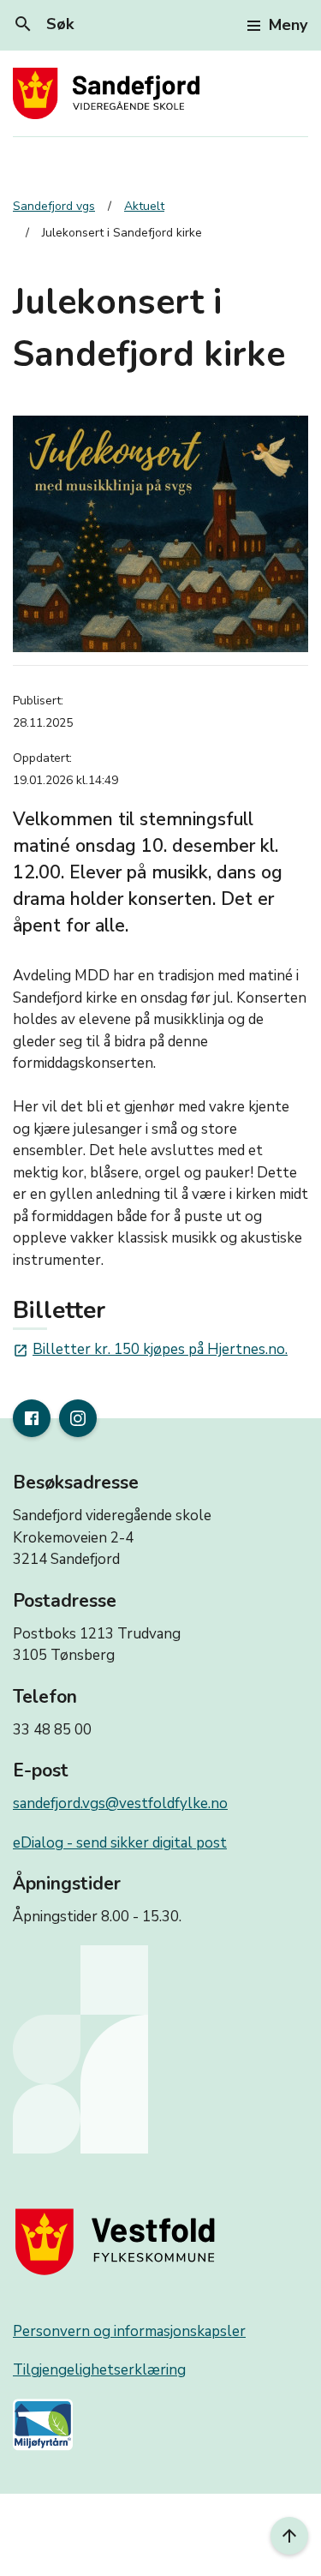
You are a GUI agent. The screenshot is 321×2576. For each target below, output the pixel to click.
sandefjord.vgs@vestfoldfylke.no (120, 1803)
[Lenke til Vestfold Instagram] (78, 1418)
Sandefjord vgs (54, 206)
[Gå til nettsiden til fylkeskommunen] (119, 2241)
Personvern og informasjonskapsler (129, 2331)
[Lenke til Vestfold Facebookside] (32, 1418)
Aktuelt (144, 206)
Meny (288, 25)
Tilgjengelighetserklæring (99, 2370)
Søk (43, 24)
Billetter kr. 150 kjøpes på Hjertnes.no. (150, 1349)
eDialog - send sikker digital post (120, 1843)
